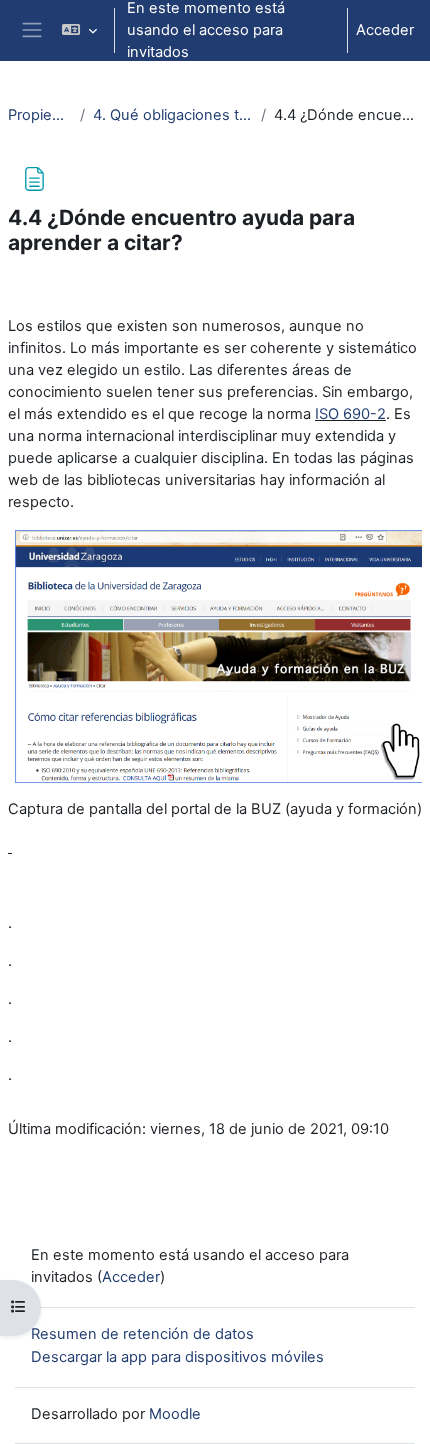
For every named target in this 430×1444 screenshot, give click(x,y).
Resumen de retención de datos (142, 1334)
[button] (78, 30)
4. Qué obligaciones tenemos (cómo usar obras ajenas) (173, 115)
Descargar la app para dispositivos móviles (177, 1357)
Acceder (385, 30)
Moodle (175, 1414)
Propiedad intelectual (40, 115)
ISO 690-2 (350, 414)
